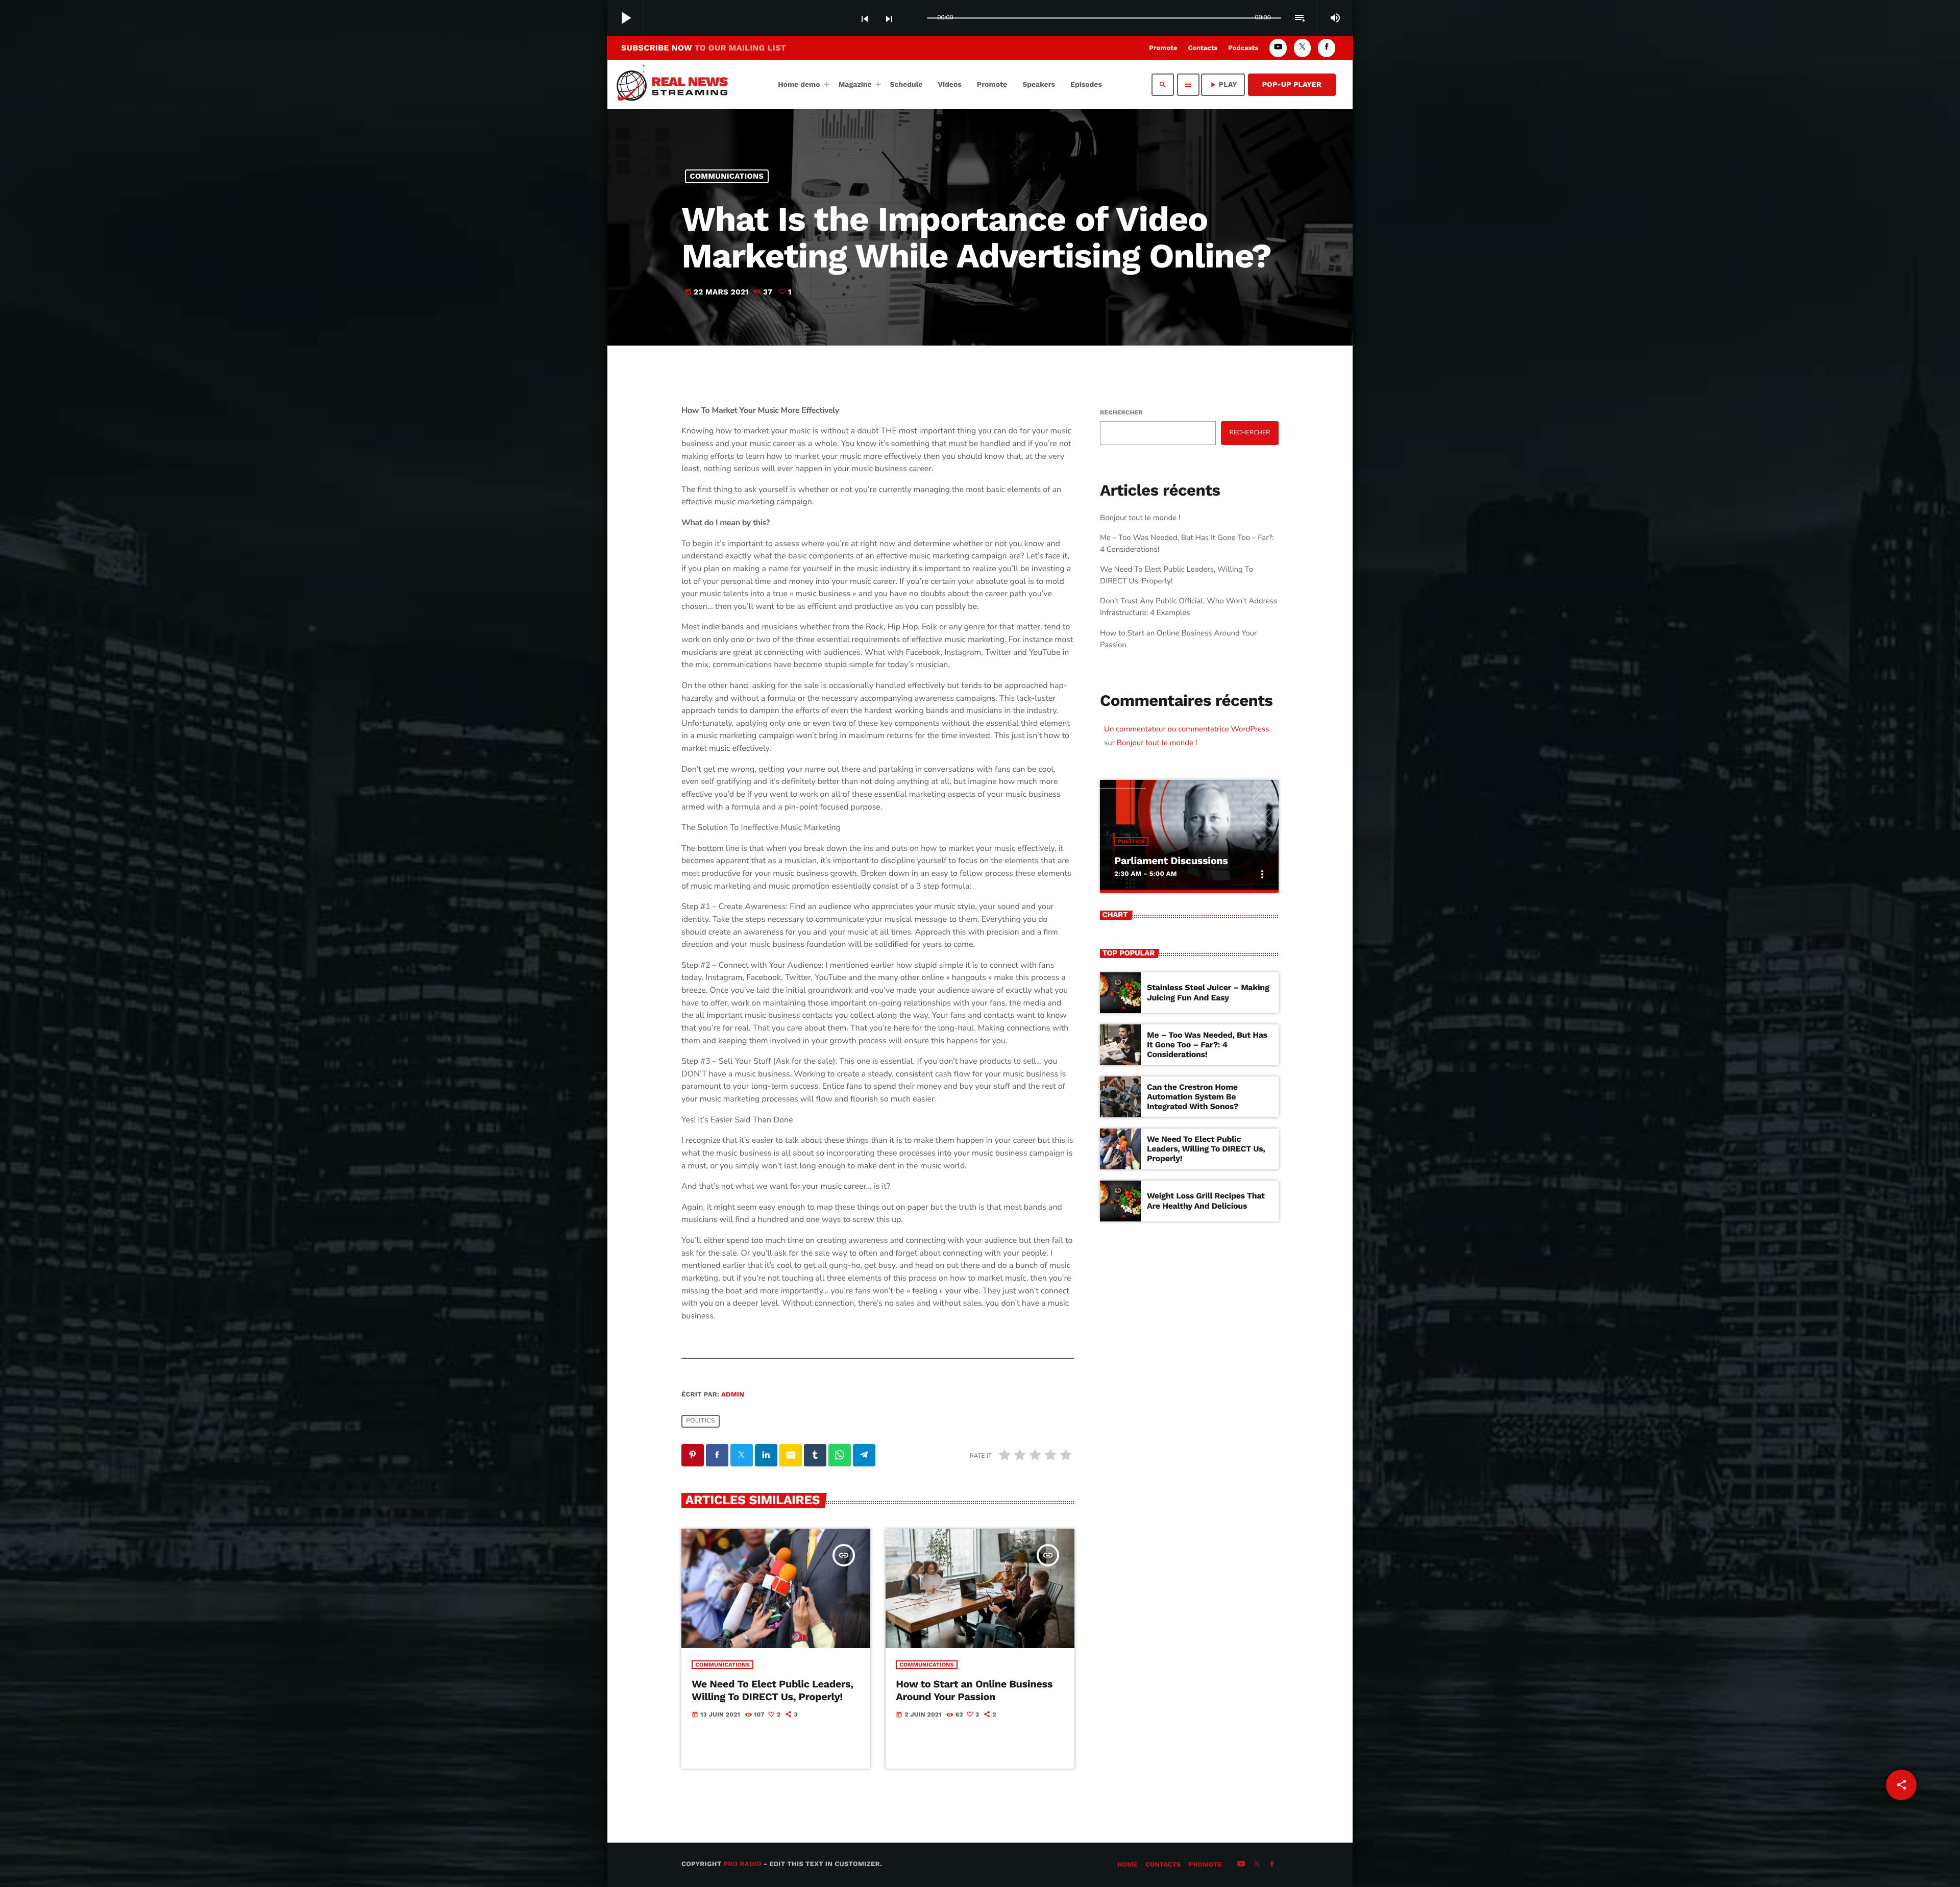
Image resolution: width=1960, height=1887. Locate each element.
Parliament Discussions (1171, 861)
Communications (727, 176)
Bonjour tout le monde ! (1140, 518)
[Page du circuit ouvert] (917, 18)
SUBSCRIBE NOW (704, 48)
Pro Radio (742, 1864)
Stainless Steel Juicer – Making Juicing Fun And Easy (1208, 992)
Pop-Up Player (1292, 85)
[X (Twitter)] (1303, 48)
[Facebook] (1327, 48)
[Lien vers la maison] (676, 85)
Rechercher (1121, 412)
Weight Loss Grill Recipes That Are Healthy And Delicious (1206, 1200)
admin (733, 1395)
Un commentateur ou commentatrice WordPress (1186, 729)
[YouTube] (1278, 48)
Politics (701, 1421)
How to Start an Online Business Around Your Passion (974, 1690)
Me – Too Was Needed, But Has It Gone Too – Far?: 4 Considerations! (1207, 1045)
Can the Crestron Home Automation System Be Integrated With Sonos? (1193, 1097)
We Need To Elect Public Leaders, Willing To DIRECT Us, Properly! (772, 1690)
